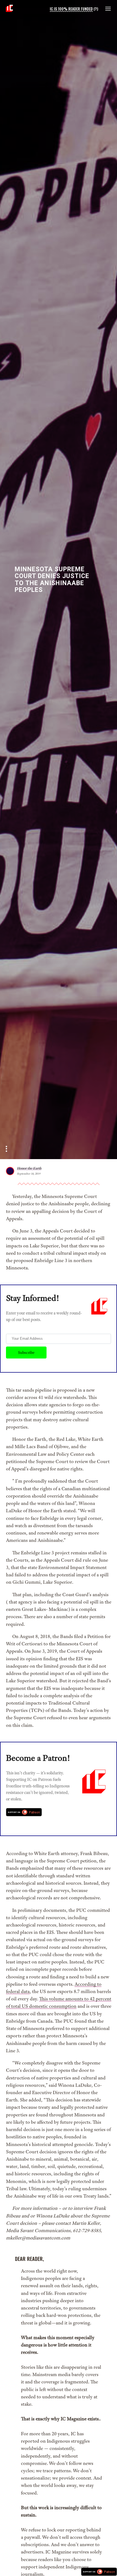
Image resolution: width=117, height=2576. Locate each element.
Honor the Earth (29, 1168)
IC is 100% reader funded (71, 9)
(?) (96, 9)
